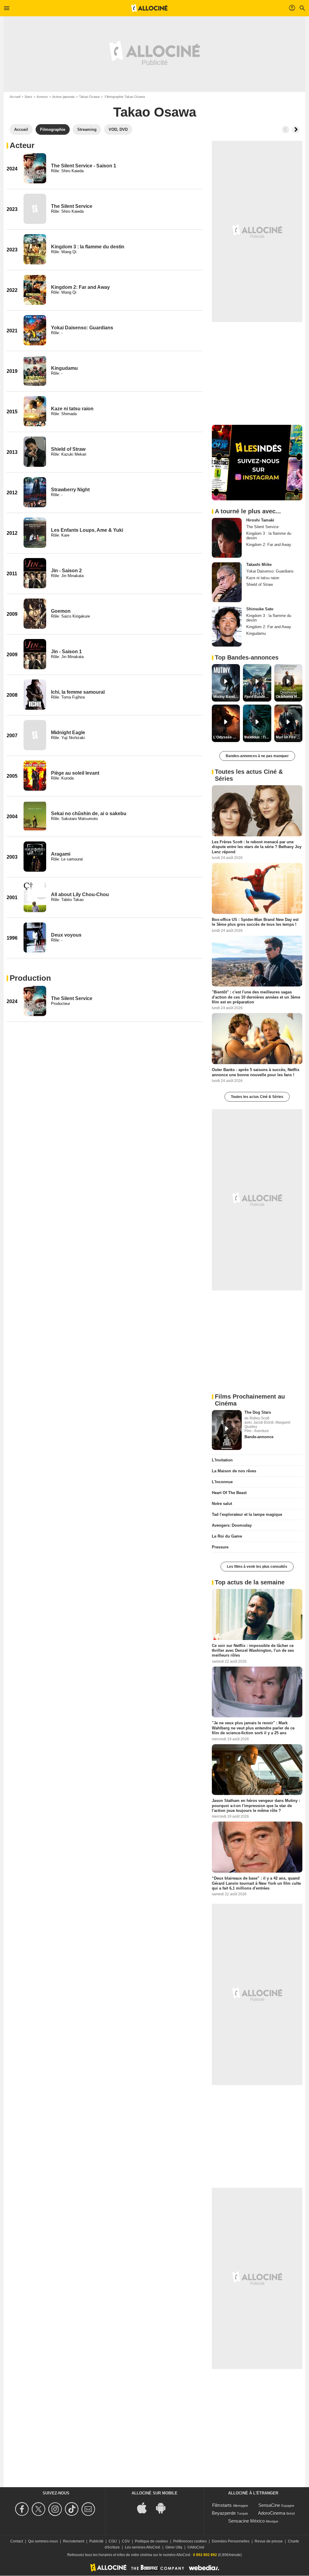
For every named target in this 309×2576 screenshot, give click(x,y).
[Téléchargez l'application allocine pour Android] (164, 2508)
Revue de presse (269, 2541)
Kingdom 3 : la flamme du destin (88, 247)
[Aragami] (35, 857)
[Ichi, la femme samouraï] (35, 695)
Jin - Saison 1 (66, 652)
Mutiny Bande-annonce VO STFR (227, 697)
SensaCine (269, 2505)
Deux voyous (66, 935)
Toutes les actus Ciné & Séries (257, 1097)
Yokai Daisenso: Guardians (82, 328)
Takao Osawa (89, 97)
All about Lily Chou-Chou (80, 894)
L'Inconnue (222, 1482)
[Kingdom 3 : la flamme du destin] (35, 249)
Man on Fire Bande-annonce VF (289, 737)
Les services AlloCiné (143, 2547)
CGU (113, 2541)
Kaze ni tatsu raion (72, 409)
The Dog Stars (258, 1412)
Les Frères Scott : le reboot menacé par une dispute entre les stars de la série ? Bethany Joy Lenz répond (257, 847)
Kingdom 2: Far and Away (80, 287)
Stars (28, 97)
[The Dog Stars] (227, 1430)
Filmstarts (222, 2505)
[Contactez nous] (89, 2509)
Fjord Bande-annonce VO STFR (258, 697)
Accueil (15, 97)
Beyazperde (224, 2513)
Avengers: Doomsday (232, 1525)
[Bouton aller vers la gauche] (285, 130)
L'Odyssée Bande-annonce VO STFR (227, 737)
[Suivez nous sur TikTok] (73, 2509)
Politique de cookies (151, 2541)
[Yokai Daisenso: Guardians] (35, 330)
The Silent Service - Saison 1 (84, 166)
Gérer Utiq (174, 2547)
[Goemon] (35, 614)
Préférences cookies (190, 2541)
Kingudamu (64, 368)
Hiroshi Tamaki (260, 520)
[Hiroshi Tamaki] (227, 538)
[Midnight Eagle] (35, 735)
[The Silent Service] (35, 209)
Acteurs (42, 97)
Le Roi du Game (227, 1536)
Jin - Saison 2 (66, 571)
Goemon (61, 611)
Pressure (220, 1547)
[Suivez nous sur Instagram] (56, 2509)
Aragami (61, 854)
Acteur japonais (64, 97)
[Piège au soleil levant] (35, 776)
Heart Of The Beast (229, 1493)
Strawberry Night (70, 490)
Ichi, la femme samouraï (78, 692)
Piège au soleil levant (75, 773)
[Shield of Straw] (35, 452)
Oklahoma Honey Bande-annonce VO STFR (289, 697)
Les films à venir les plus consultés (257, 1567)
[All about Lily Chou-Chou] (35, 897)
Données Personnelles (231, 2541)
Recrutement (74, 2541)
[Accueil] (149, 8)
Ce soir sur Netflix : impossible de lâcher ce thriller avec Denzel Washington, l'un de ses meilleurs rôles (253, 1650)
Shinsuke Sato (260, 609)
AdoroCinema (272, 2513)
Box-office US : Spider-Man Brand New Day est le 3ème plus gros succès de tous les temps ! (255, 922)
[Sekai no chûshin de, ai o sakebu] (35, 816)
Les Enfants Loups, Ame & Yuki (87, 530)
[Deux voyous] (35, 938)
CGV (126, 2541)
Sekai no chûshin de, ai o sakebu (89, 813)
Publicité (96, 2541)
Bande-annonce (259, 1437)
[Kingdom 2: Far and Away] (35, 290)
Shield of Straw (68, 449)
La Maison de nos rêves (234, 1471)
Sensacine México (246, 2521)
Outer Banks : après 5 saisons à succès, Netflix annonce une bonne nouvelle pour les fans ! (256, 1072)
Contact (17, 2541)
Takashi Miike (259, 565)
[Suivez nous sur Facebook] (23, 2509)
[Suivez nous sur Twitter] (39, 2509)
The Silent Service (72, 206)
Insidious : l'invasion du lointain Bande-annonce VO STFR (258, 737)
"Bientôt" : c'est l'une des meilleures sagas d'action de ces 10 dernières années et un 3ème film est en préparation (256, 997)
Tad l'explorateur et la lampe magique (247, 1514)
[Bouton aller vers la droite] (296, 130)
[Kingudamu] (35, 371)
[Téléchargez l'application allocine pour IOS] (145, 2508)
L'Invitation (222, 1460)
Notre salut (222, 1504)
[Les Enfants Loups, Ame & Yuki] (35, 533)
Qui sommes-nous (43, 2541)
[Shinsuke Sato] (227, 627)
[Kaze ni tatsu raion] (35, 411)
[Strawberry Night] (35, 492)
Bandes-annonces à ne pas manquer (257, 756)
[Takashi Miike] (227, 582)
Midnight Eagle (68, 733)
